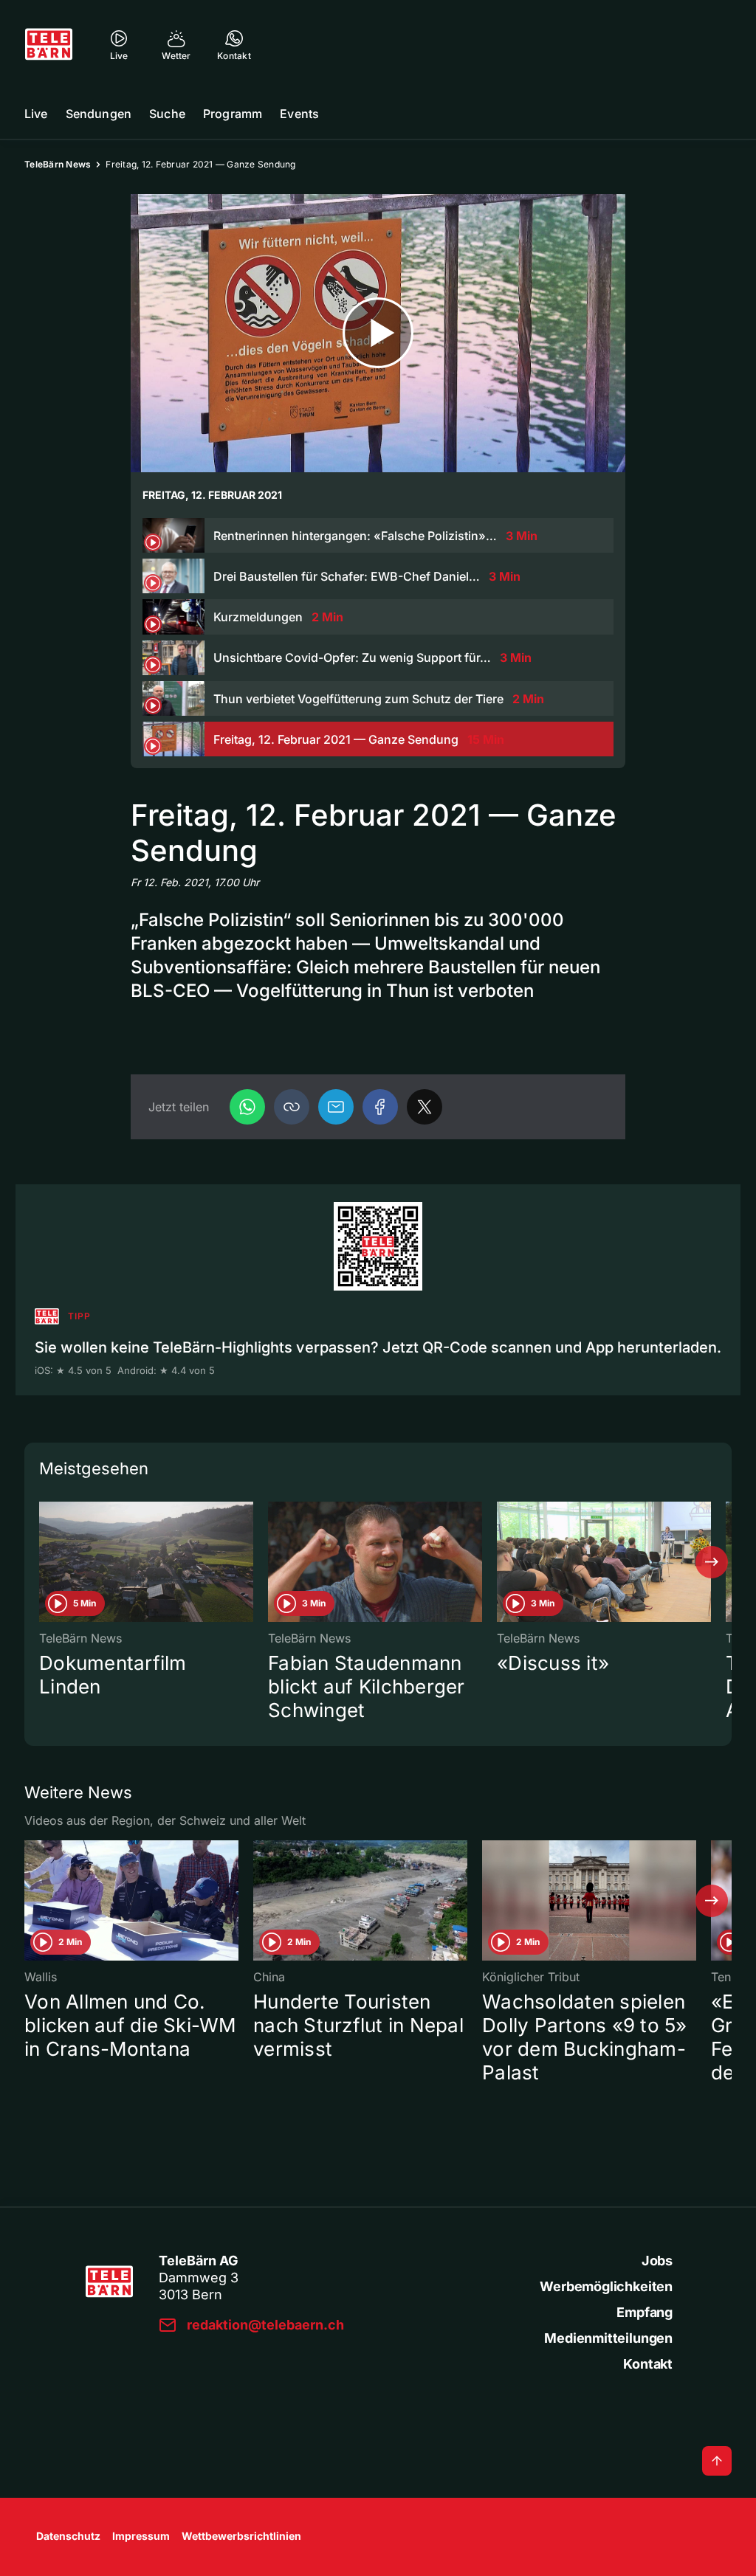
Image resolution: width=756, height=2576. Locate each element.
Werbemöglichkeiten (606, 2286)
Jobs (657, 2261)
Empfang (645, 2312)
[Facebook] (380, 1107)
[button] (292, 1107)
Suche (167, 114)
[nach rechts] (712, 1562)
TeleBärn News (58, 164)
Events (299, 114)
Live (36, 114)
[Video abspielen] (378, 333)
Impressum (141, 2536)
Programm (233, 114)
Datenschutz (68, 2536)
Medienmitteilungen (608, 2338)
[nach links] (44, 1562)
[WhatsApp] (247, 1107)
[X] (425, 1107)
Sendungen (99, 114)
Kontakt (648, 2364)
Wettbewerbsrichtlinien (241, 2536)
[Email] (336, 1107)
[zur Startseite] (49, 44)
